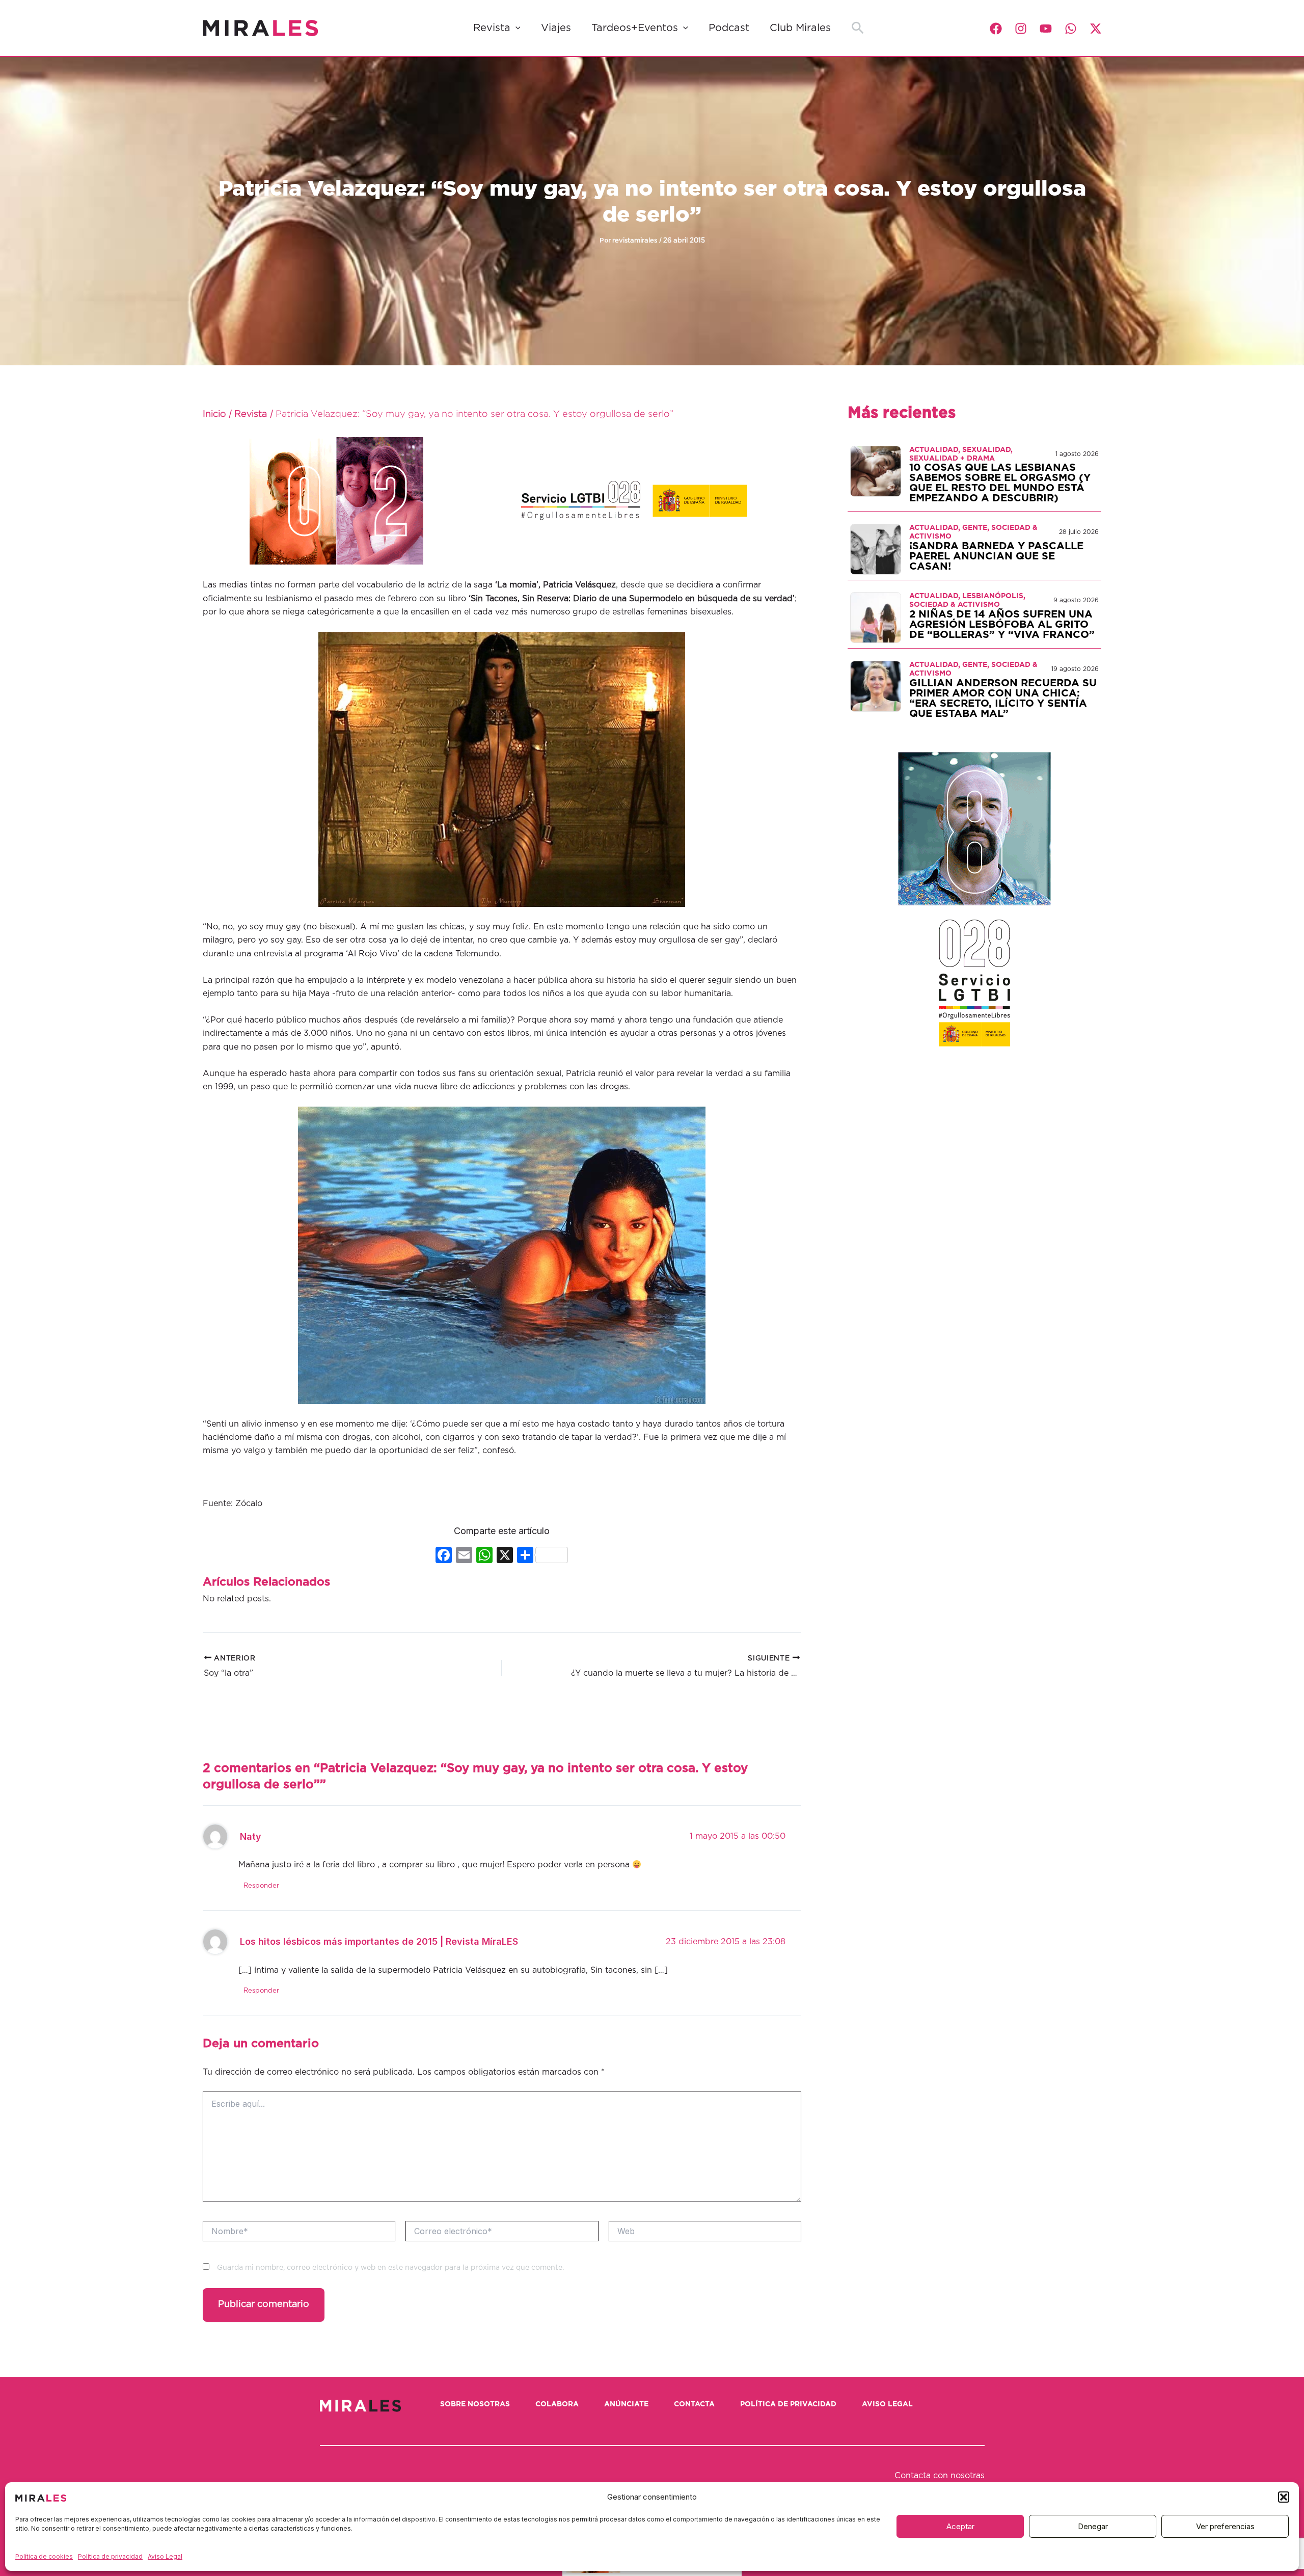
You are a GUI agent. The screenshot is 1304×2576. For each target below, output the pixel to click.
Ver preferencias (1225, 2526)
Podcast (729, 28)
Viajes (556, 28)
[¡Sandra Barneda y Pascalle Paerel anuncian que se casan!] (876, 549)
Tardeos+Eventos (635, 28)
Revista (492, 28)
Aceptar (960, 2526)
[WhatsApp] (1071, 29)
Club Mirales (800, 28)
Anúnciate (626, 2404)
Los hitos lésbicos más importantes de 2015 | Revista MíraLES (379, 1941)
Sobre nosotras (475, 2404)
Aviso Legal (165, 2556)
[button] (1284, 2497)
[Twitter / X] (1096, 29)
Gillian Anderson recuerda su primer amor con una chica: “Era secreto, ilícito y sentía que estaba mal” (1003, 699)
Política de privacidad (110, 2556)
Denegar (1093, 2526)
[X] (505, 1556)
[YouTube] (1046, 29)
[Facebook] (996, 29)
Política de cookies (44, 2556)
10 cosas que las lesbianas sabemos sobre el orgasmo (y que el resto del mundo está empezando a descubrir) (1000, 483)
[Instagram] (1021, 29)
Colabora (557, 2404)
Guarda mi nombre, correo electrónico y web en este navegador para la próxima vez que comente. (390, 2268)
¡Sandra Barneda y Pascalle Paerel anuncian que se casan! (996, 556)
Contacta (694, 2404)
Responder (261, 1886)
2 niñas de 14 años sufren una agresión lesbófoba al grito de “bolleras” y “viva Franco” (1002, 625)
